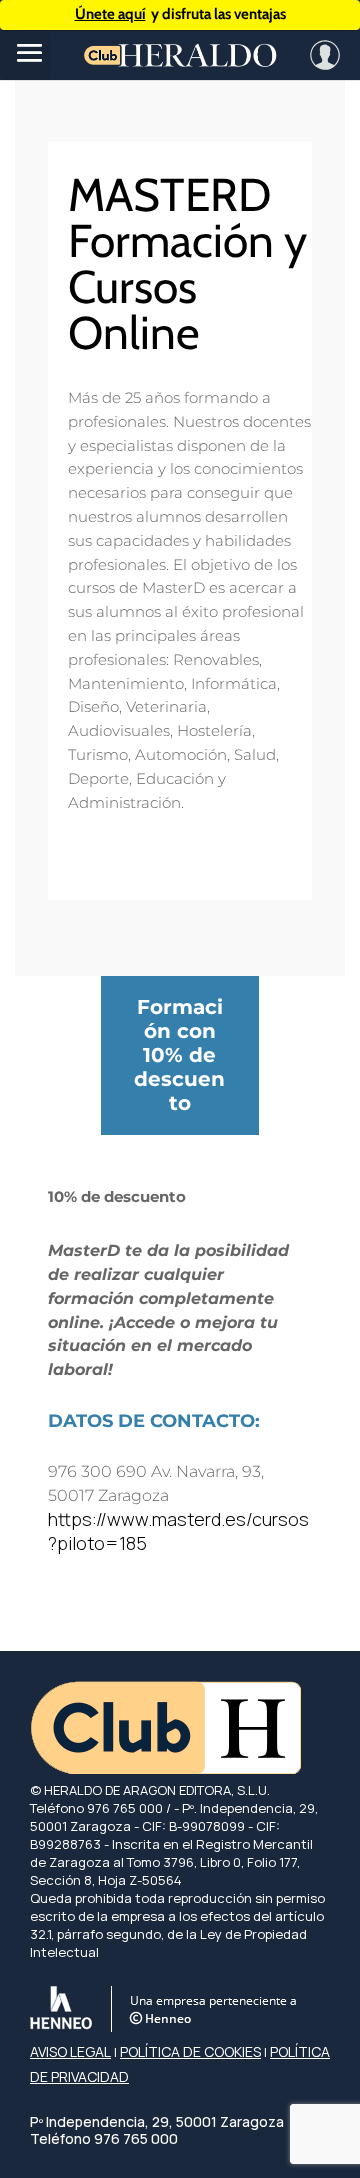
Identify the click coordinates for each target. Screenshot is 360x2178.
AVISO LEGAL (70, 2051)
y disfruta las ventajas (180, 14)
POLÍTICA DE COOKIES (190, 2051)
